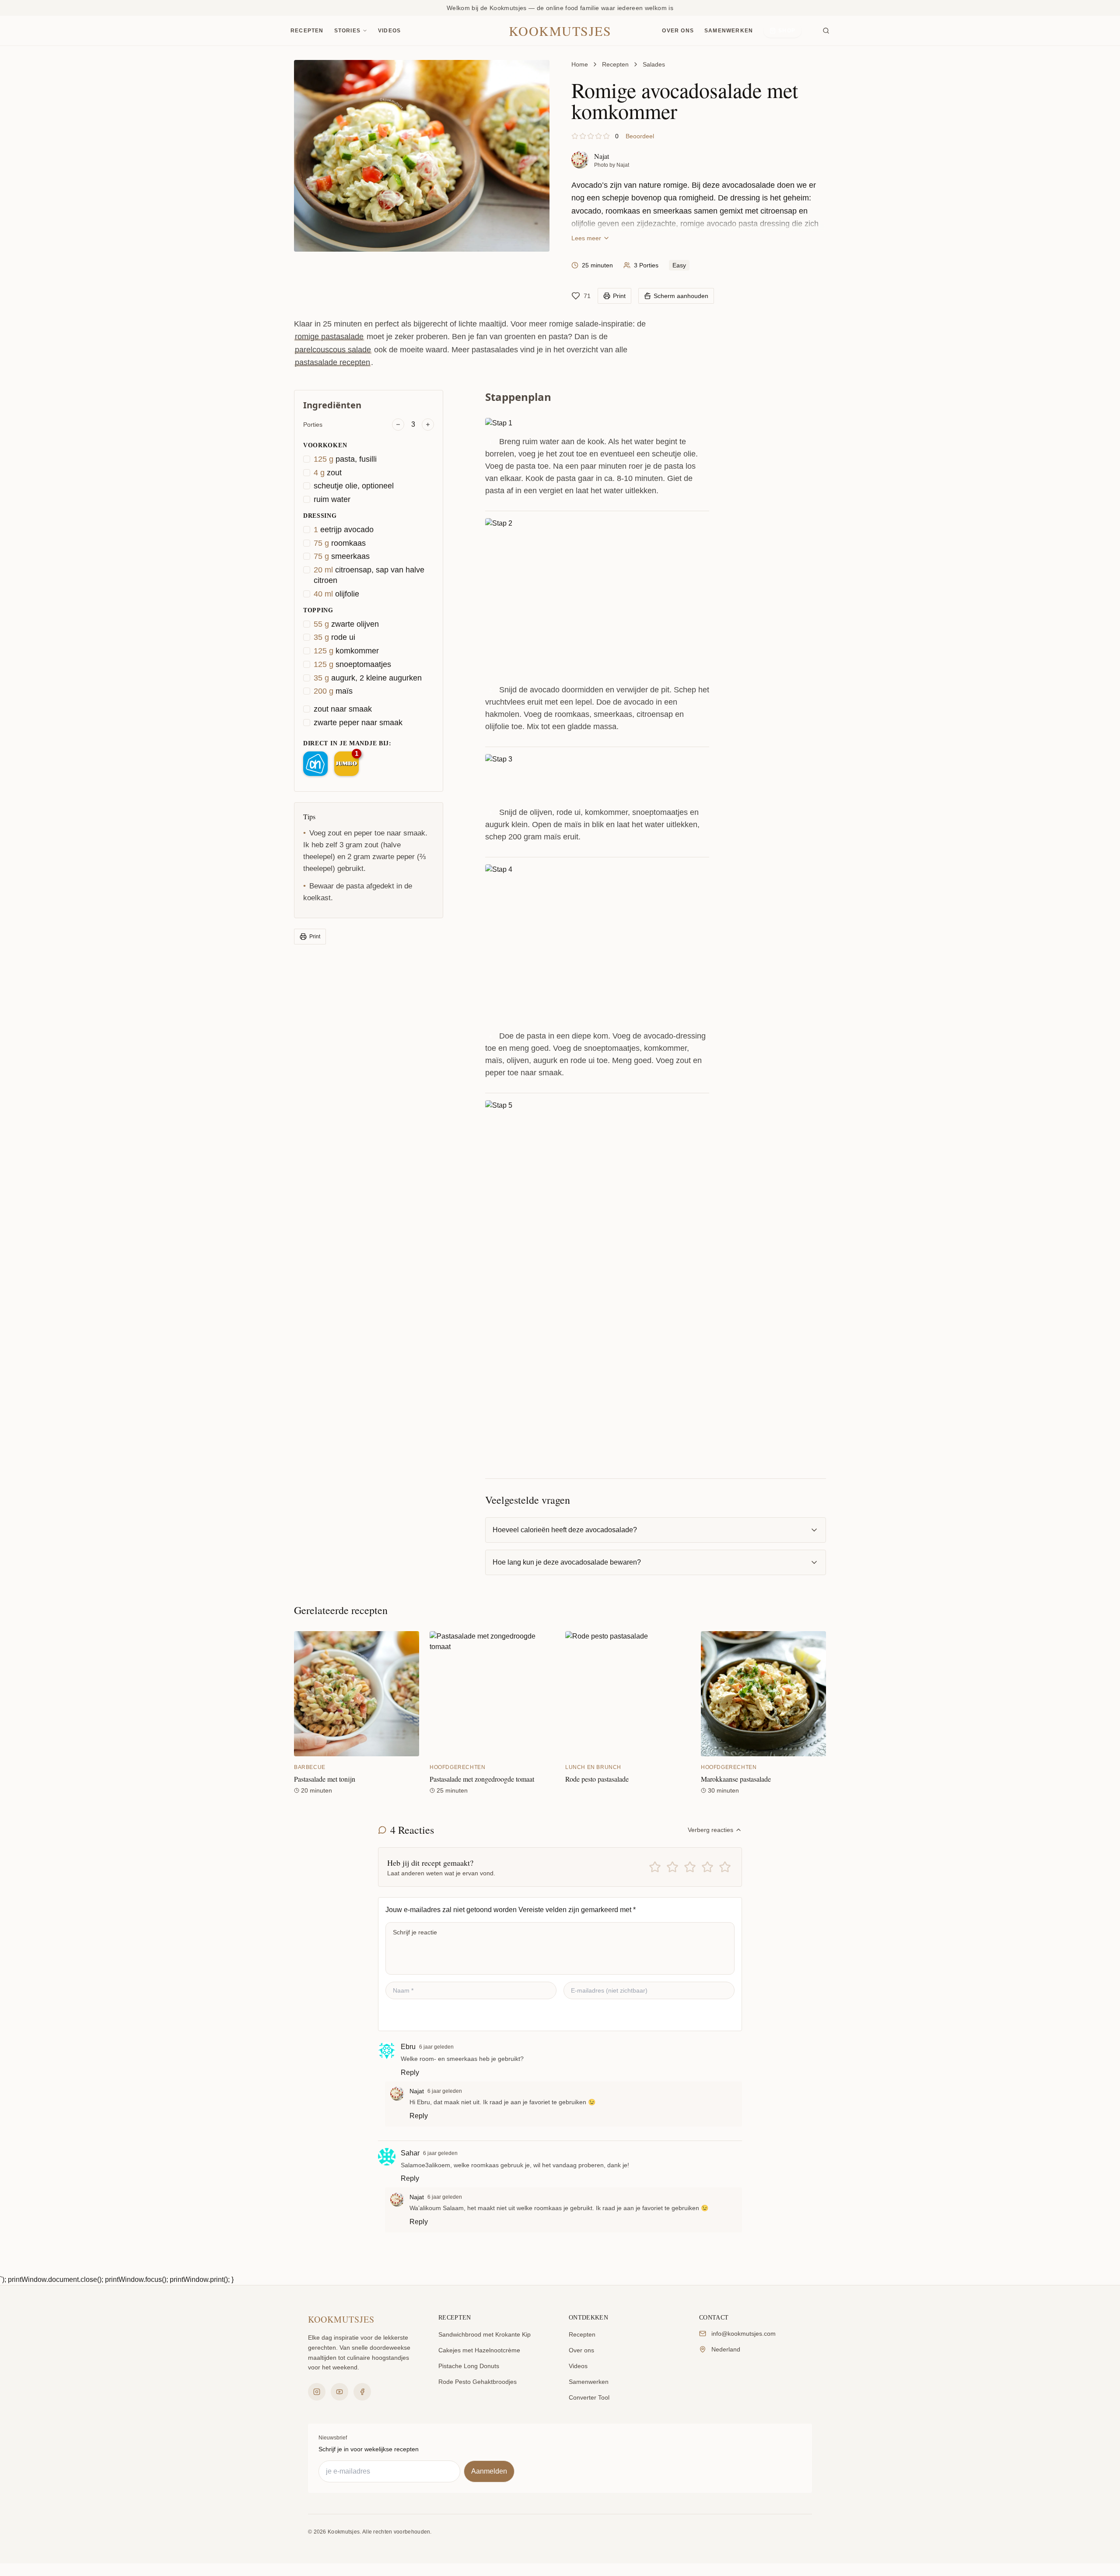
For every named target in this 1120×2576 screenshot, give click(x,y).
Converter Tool (589, 2397)
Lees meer (586, 238)
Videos (389, 31)
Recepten (307, 31)
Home (580, 64)
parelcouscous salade (333, 350)
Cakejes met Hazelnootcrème (479, 2350)
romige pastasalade (329, 337)
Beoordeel (640, 136)
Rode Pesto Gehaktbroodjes (478, 2382)
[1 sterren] (655, 1867)
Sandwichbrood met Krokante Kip (485, 2334)
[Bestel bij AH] (315, 764)
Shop (787, 31)
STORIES (347, 31)
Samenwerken (729, 31)
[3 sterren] (690, 1867)
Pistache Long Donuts (469, 2366)
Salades (654, 64)
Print (315, 937)
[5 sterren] (725, 1867)
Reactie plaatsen (423, 2015)
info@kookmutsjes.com (744, 2334)
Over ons (678, 31)
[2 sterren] (672, 1867)
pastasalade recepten (332, 362)
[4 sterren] (707, 1867)
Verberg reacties (710, 1830)
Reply (410, 2072)
